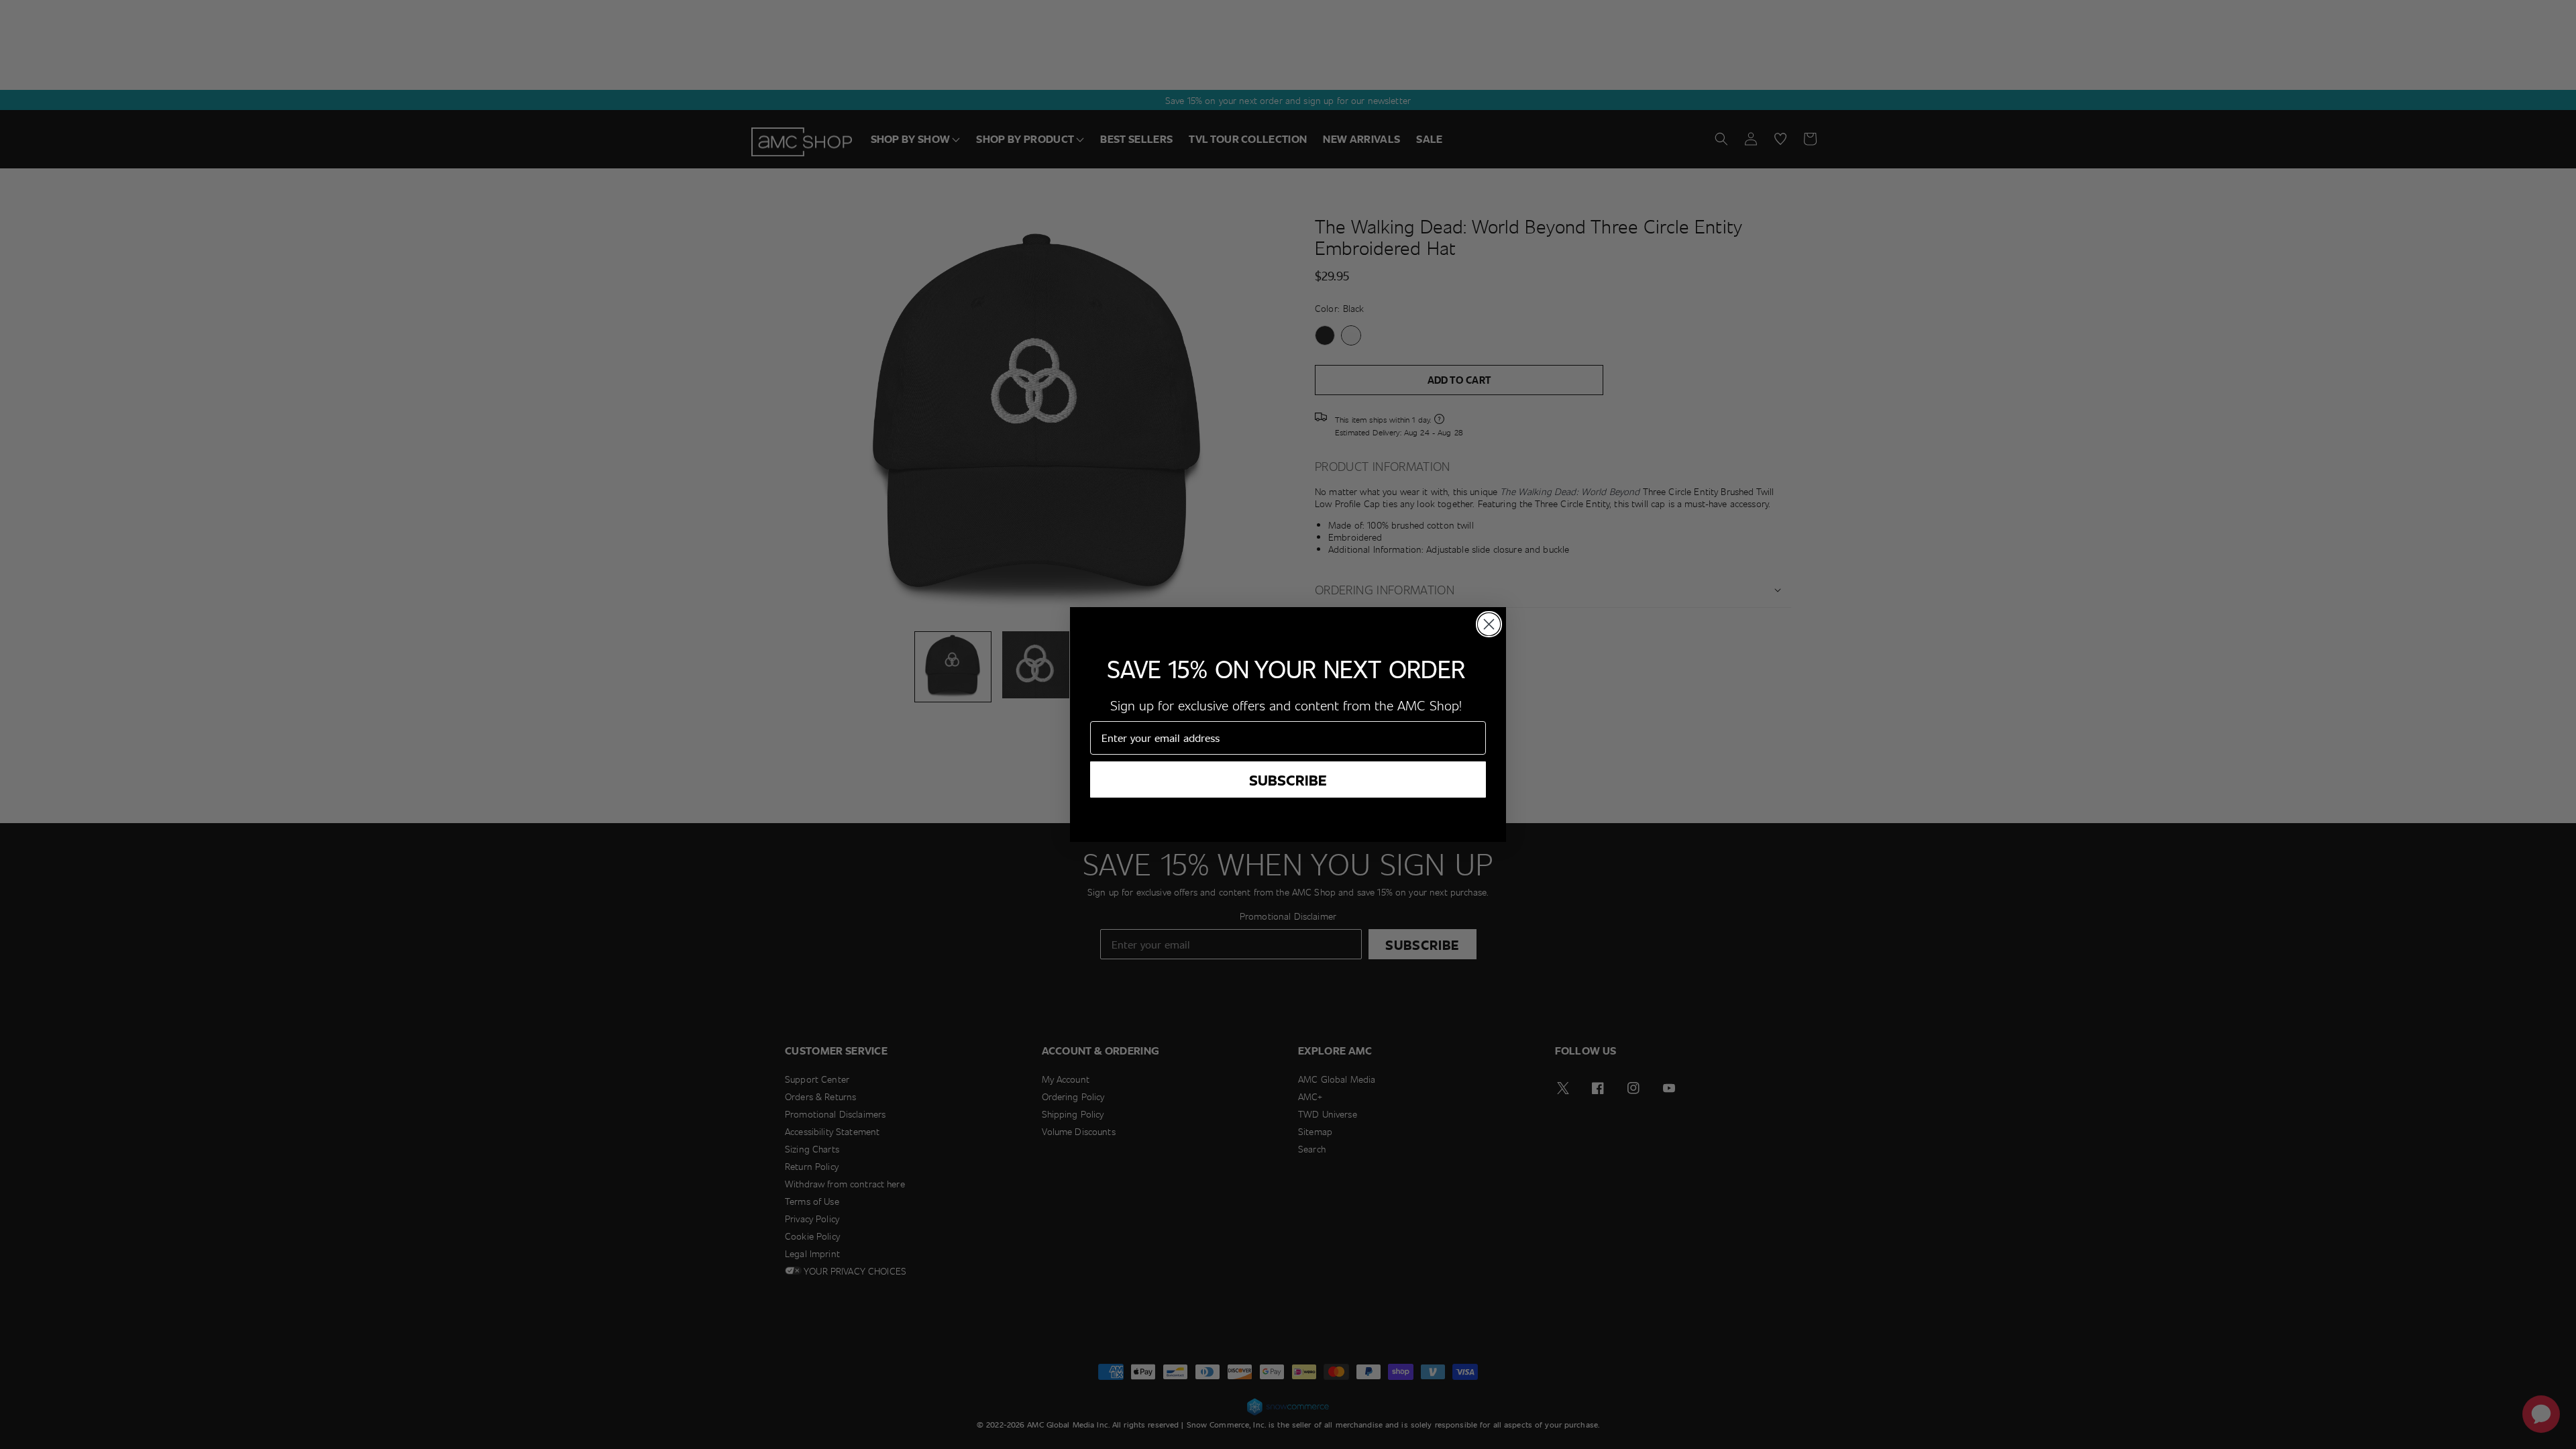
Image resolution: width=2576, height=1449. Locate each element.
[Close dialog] (1489, 624)
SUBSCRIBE (1288, 780)
